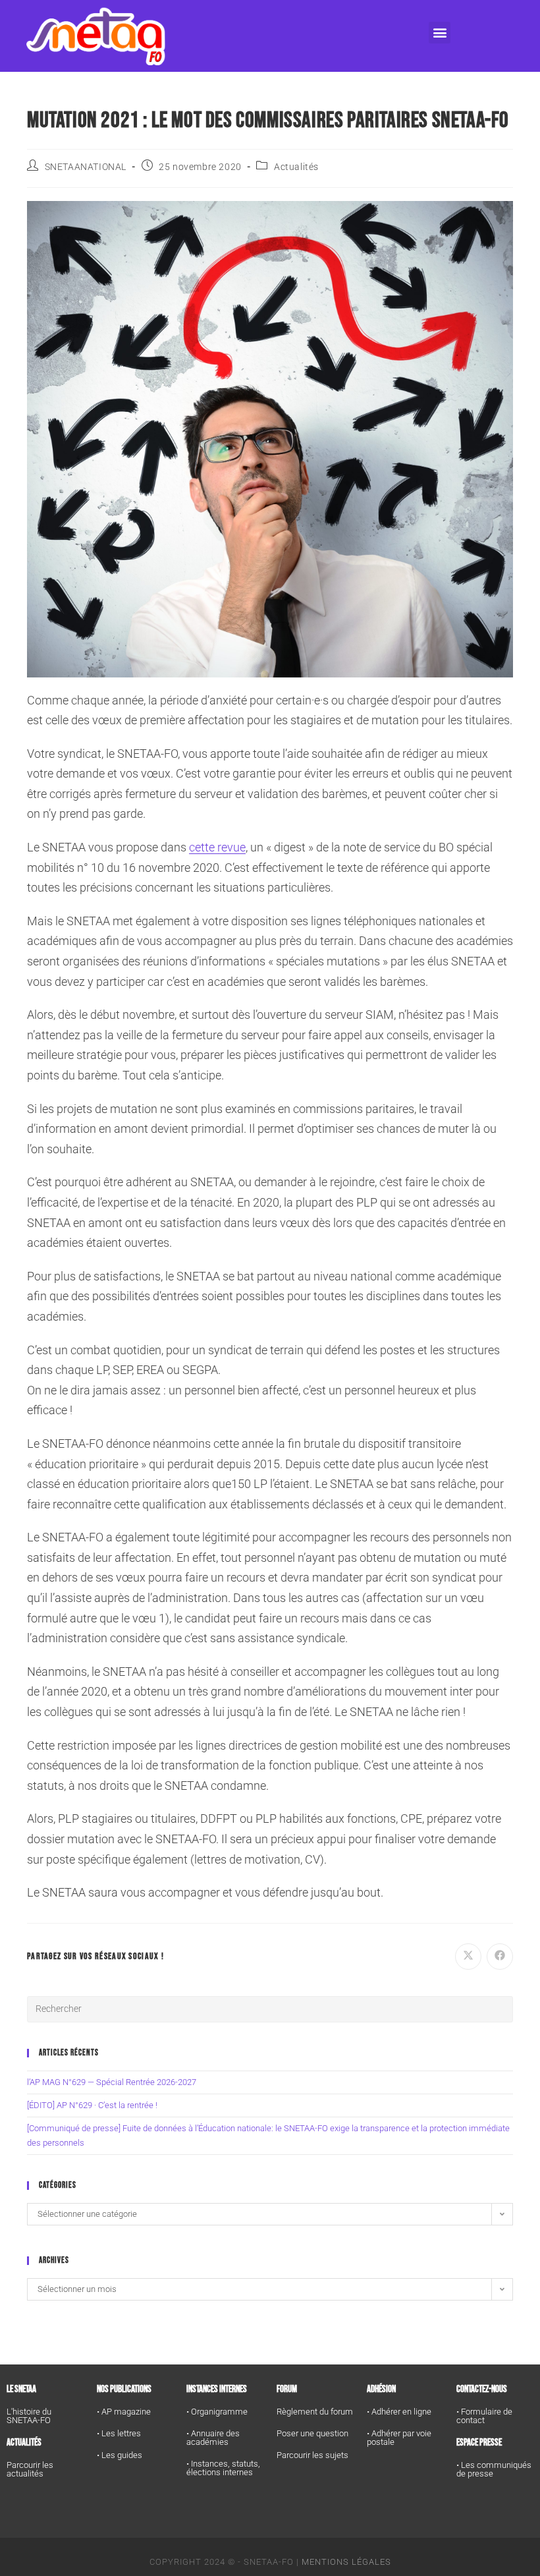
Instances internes (217, 2389)
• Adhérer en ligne (399, 2412)
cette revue (217, 847)
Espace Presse (479, 2443)
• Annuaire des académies (213, 2438)
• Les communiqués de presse (494, 2469)
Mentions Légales (346, 2562)
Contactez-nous (482, 2389)
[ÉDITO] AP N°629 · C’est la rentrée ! (92, 2105)
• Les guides (120, 2455)
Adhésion (381, 2389)
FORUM (287, 2389)
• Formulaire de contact (484, 2416)
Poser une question (312, 2433)
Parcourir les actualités (30, 2469)
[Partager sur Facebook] (500, 1957)
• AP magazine (124, 2412)
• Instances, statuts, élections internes (223, 2468)
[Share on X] (468, 1957)
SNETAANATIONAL (86, 167)
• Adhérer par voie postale (399, 2438)
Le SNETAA (21, 2389)
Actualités (296, 167)
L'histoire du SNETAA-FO (29, 2416)
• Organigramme (217, 2412)
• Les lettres (119, 2433)
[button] (440, 33)
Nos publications (124, 2389)
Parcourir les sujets (312, 2455)
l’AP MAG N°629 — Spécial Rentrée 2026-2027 (112, 2082)
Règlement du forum (315, 2412)
